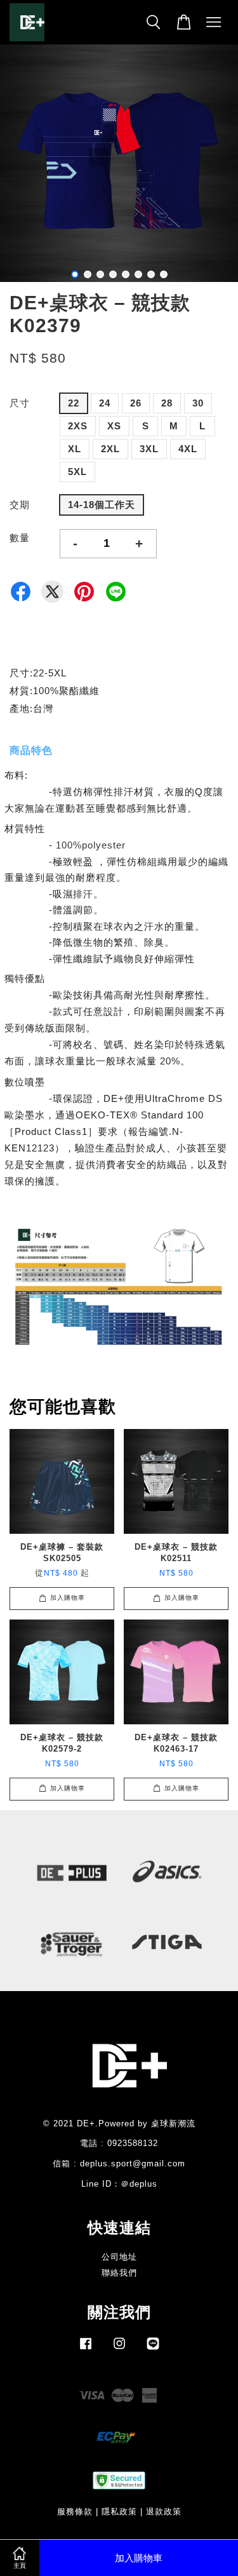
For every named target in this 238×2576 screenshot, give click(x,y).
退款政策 (164, 2512)
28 (167, 403)
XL (75, 449)
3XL (149, 449)
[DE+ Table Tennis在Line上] (153, 2350)
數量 (20, 538)
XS (114, 426)
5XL (77, 472)
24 (105, 403)
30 (198, 403)
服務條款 (75, 2512)
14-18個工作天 (102, 505)
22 (74, 403)
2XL (110, 449)
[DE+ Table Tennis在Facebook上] (86, 2350)
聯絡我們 (119, 2273)
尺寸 (20, 403)
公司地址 (119, 2257)
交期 (20, 505)
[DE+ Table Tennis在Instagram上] (119, 2350)
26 (136, 403)
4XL (188, 449)
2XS (78, 426)
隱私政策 (119, 2512)
